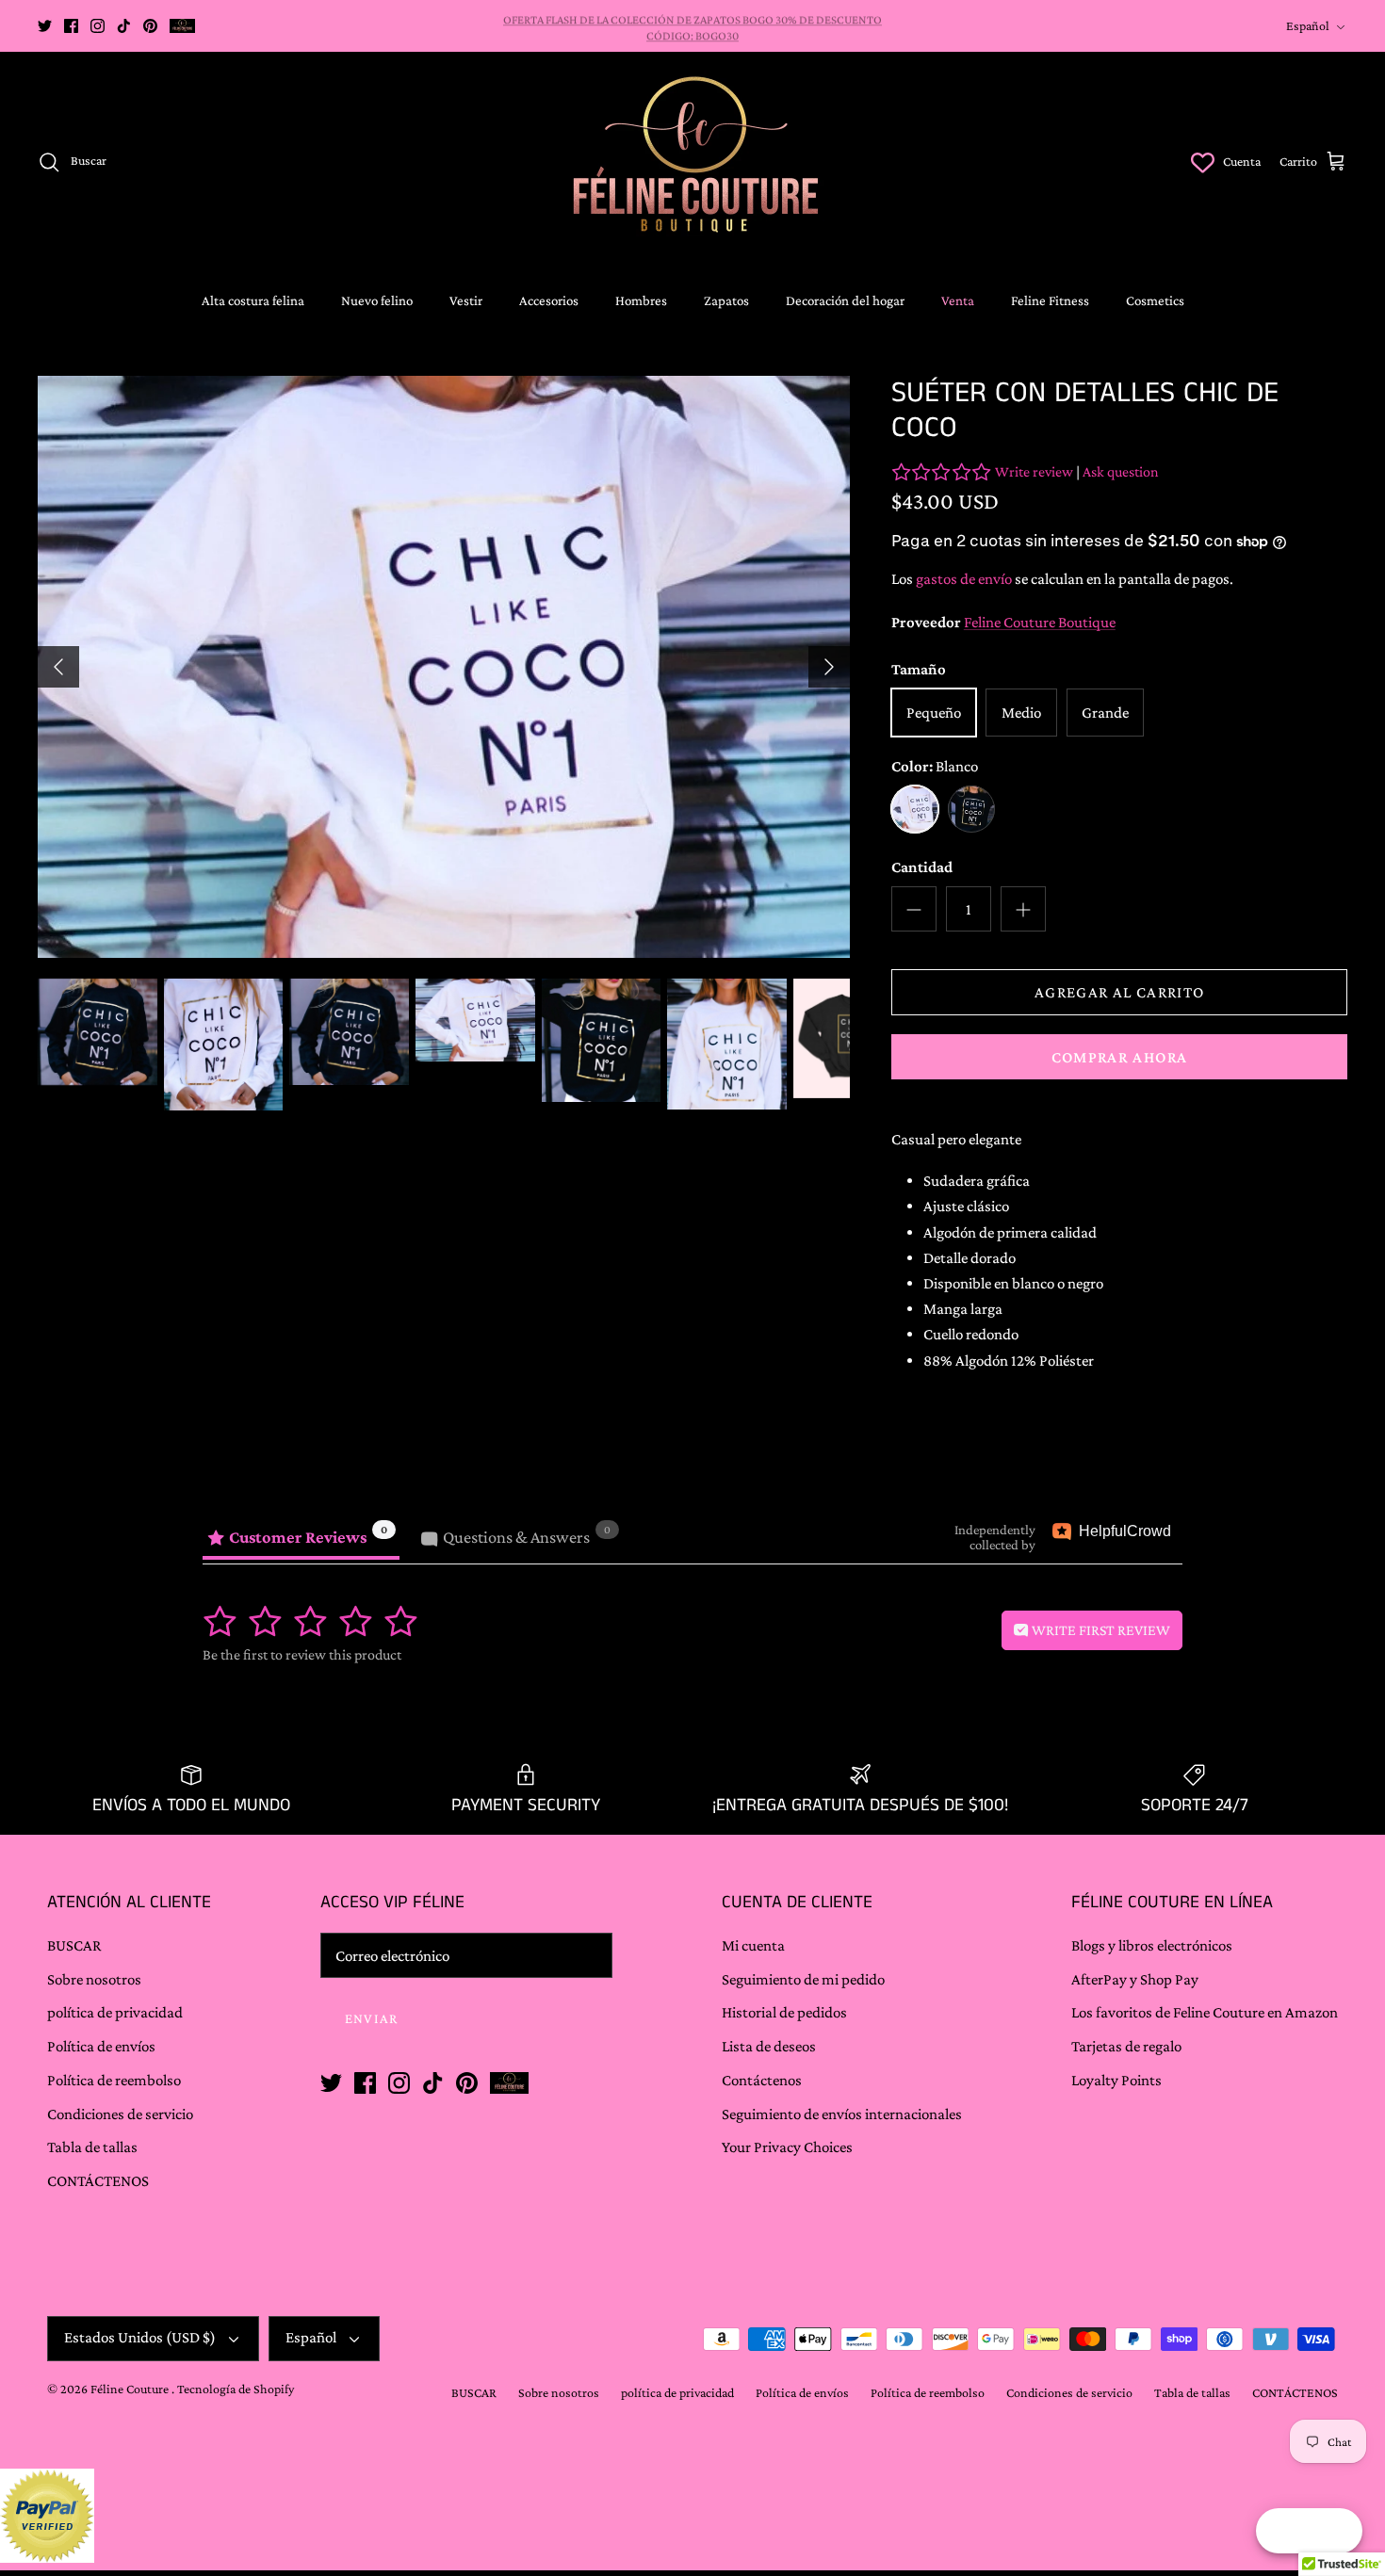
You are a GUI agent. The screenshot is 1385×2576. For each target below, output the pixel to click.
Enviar (801, 2373)
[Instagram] (782, 2437)
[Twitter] (730, 2437)
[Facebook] (756, 2437)
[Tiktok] (809, 2437)
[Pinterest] (835, 2437)
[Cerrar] (1324, 1986)
